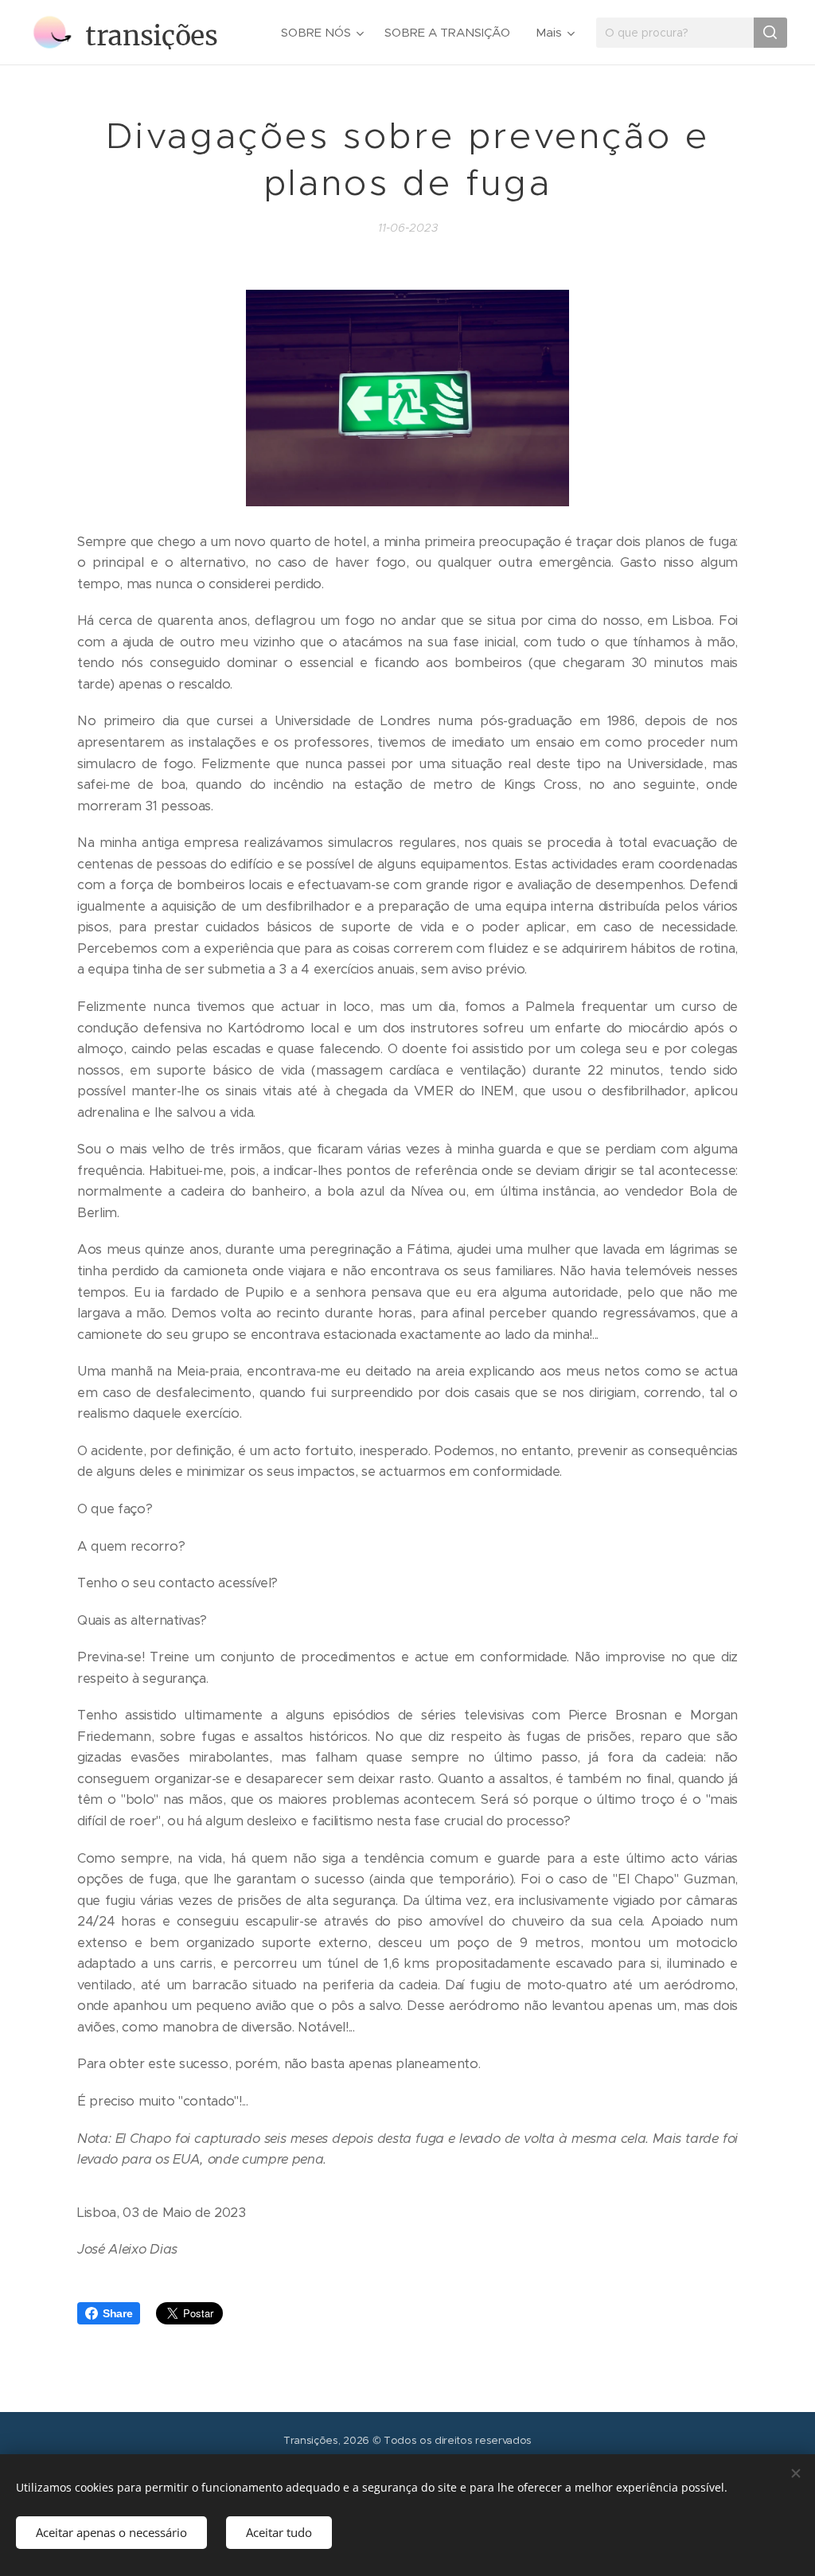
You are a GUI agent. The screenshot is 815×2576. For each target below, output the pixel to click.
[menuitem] (324, 33)
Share (117, 2313)
